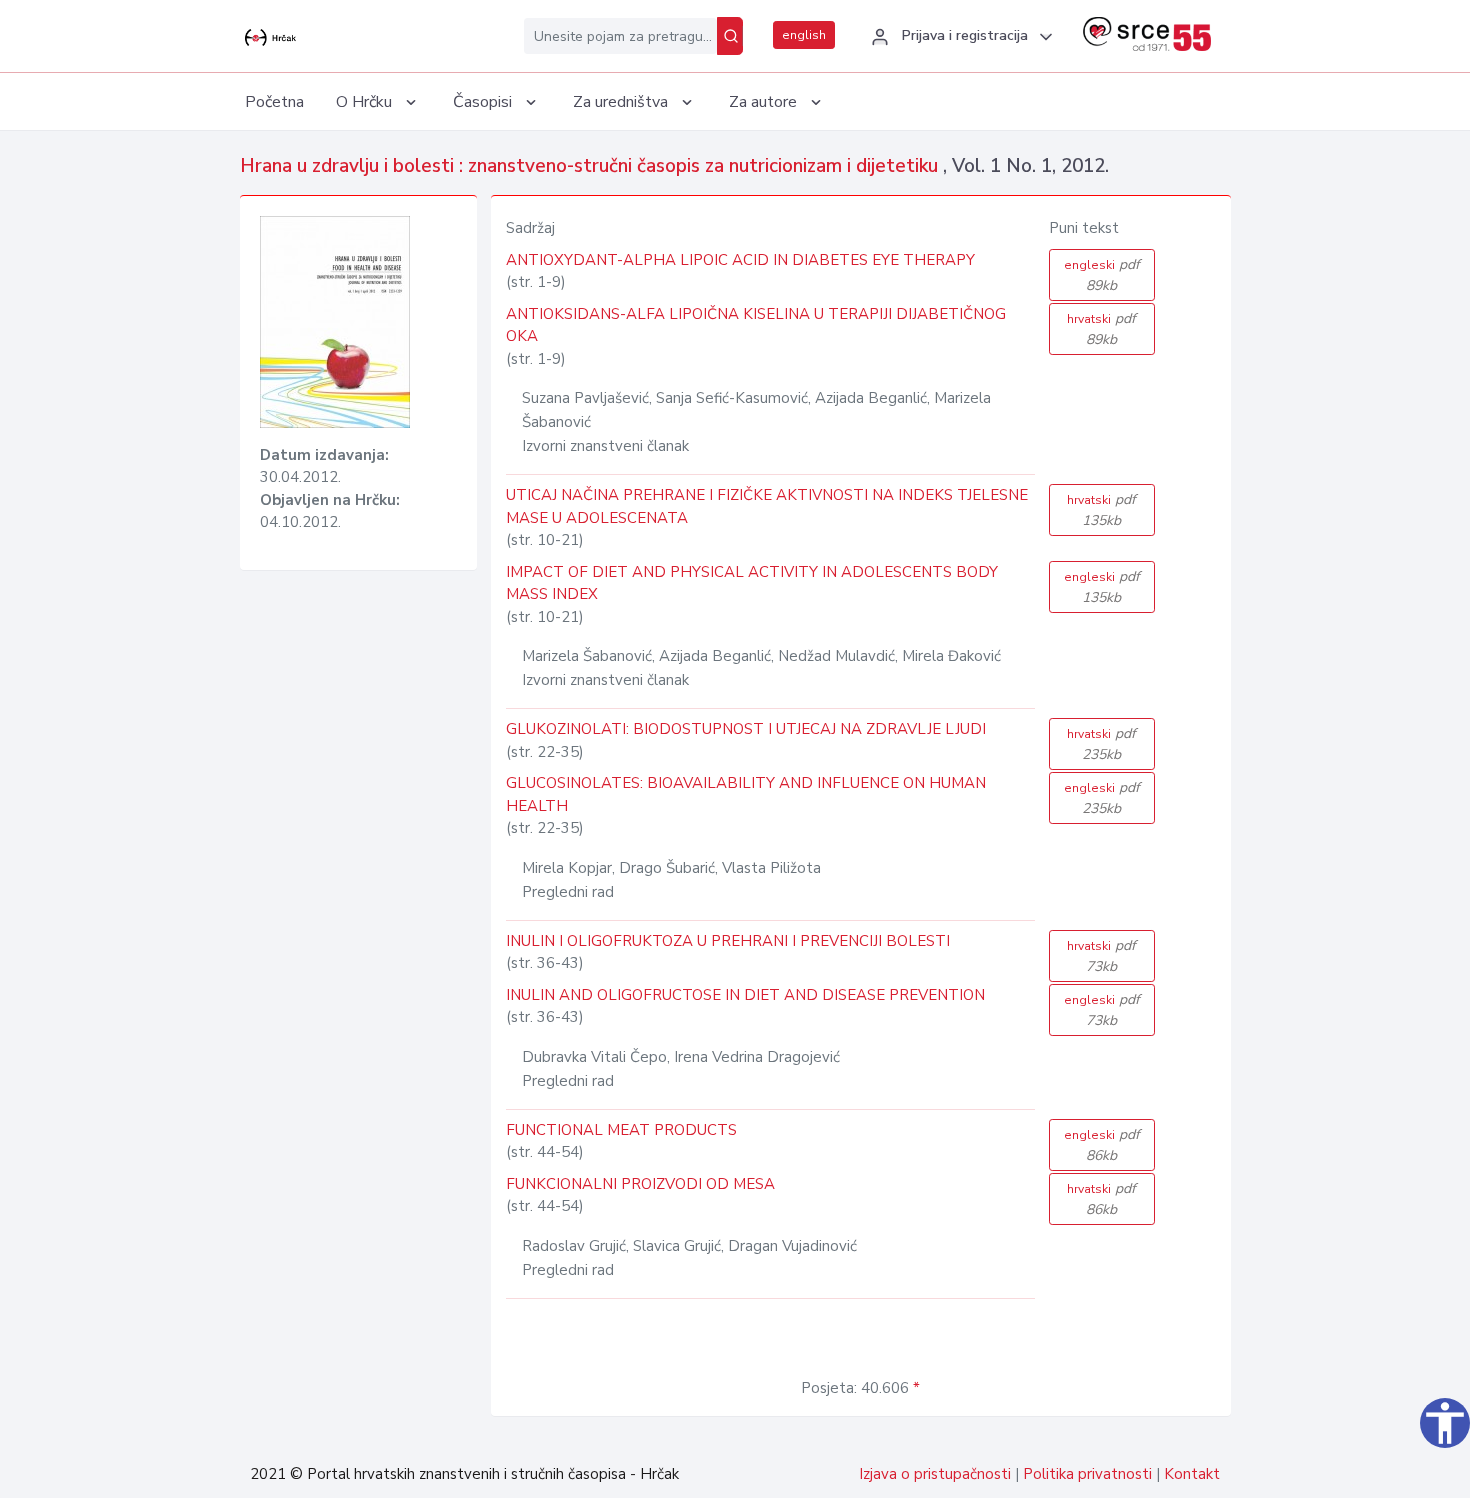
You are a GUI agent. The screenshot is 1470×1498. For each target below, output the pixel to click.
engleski (1102, 275)
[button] (959, 37)
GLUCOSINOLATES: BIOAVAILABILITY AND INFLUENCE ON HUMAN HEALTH (746, 794)
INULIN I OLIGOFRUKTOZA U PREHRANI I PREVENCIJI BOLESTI (728, 941)
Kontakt (1192, 1474)
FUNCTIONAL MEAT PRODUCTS (621, 1130)
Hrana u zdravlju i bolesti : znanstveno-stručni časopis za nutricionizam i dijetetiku (591, 166)
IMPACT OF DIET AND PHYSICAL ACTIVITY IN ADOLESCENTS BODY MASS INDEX (752, 583)
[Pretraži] (730, 36)
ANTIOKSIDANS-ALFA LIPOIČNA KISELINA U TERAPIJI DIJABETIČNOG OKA (756, 325)
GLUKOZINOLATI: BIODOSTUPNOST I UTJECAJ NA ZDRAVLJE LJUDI (746, 729)
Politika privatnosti (1087, 1474)
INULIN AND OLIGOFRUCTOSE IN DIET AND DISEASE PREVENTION (745, 995)
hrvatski (1101, 329)
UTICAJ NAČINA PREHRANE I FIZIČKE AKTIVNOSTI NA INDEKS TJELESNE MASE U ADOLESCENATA (767, 506)
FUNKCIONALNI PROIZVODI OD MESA (640, 1184)
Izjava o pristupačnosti (935, 1474)
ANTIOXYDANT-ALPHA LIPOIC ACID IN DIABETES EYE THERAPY (740, 260)
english (804, 35)
